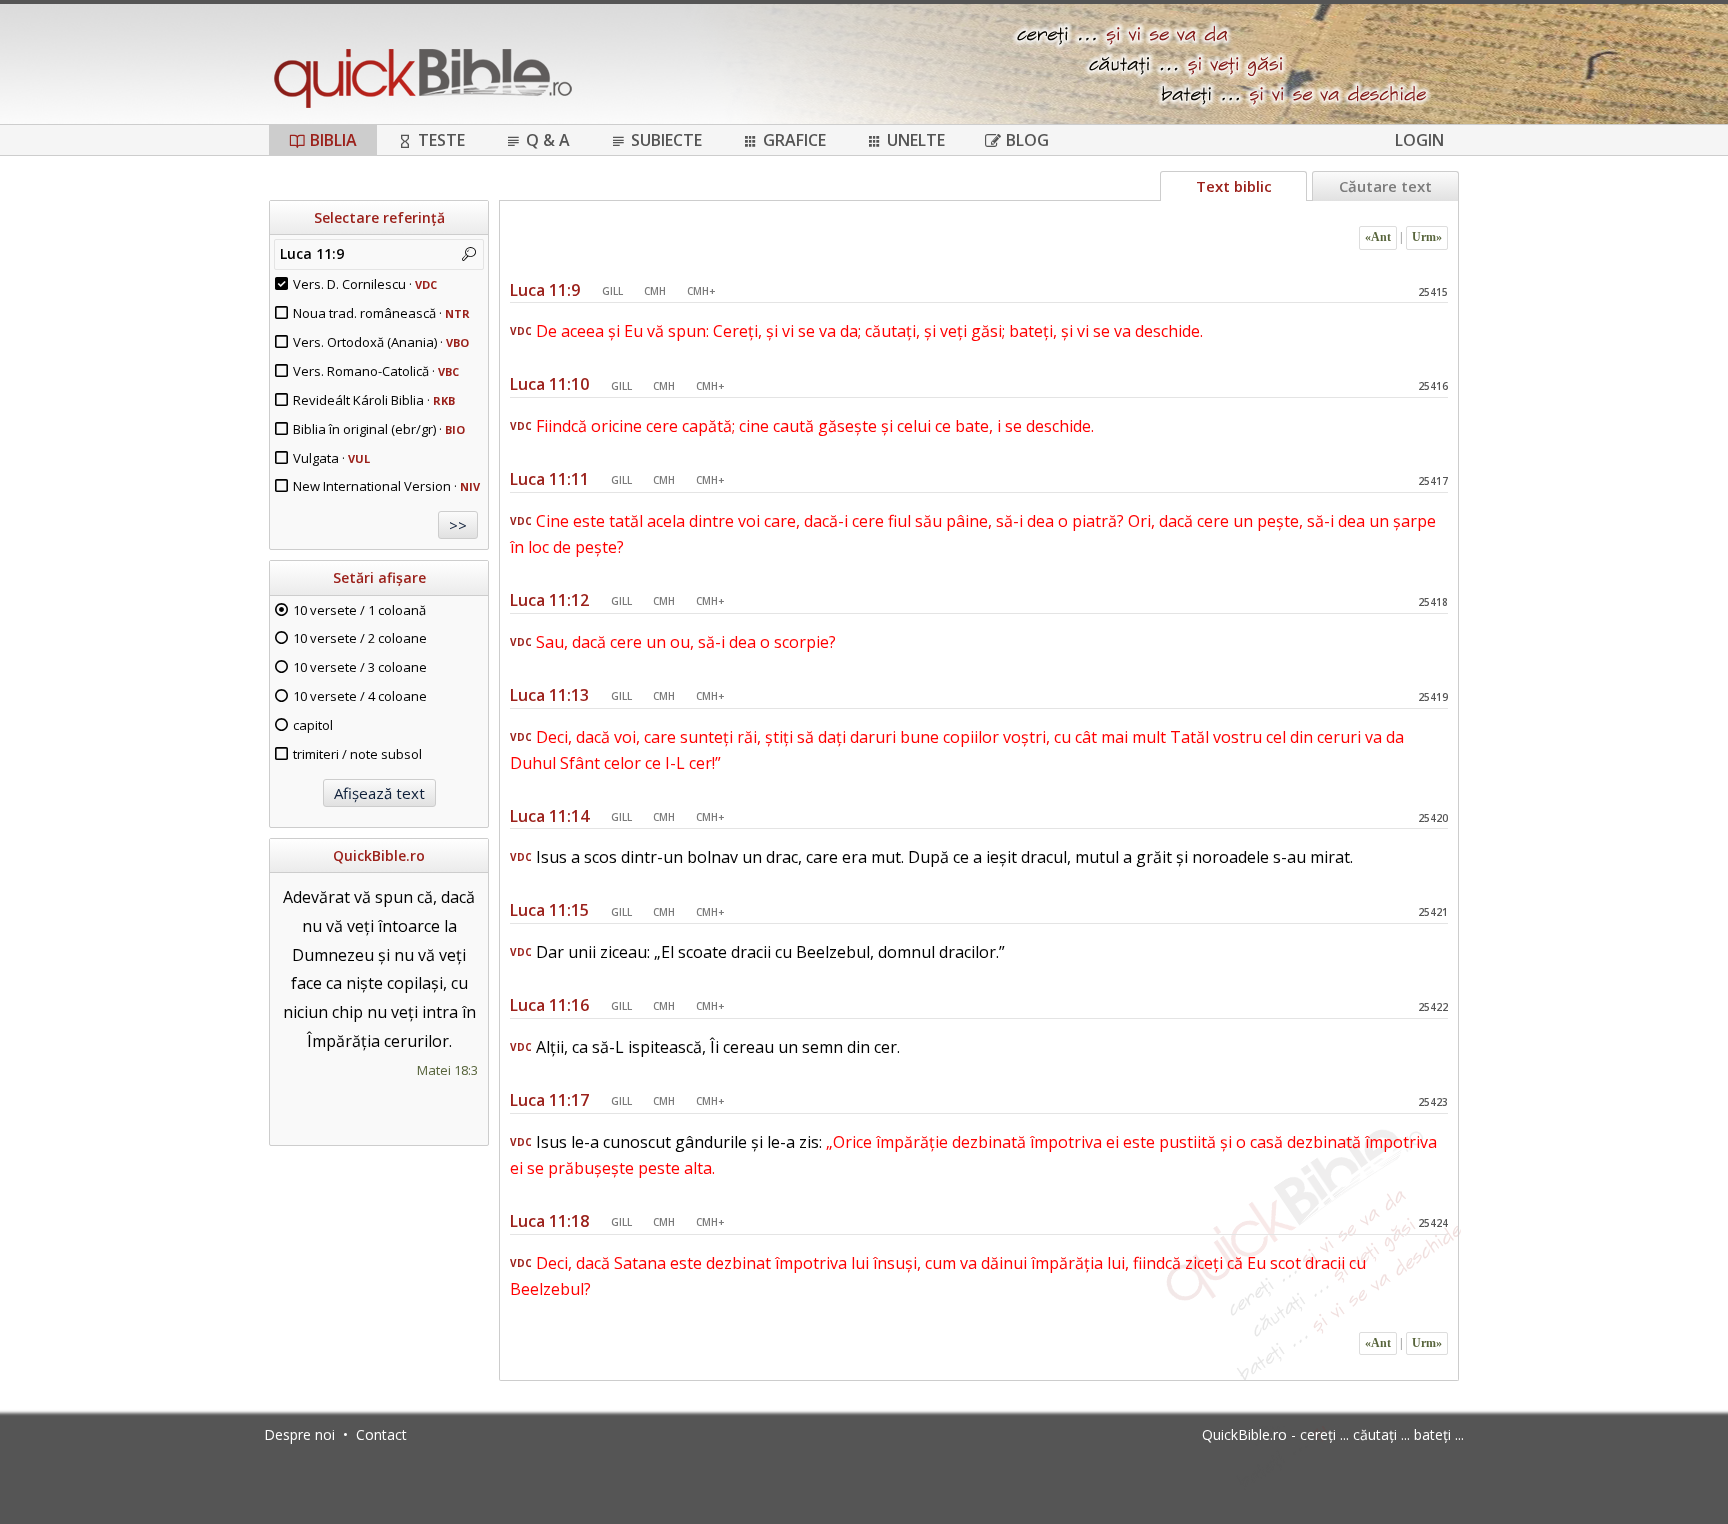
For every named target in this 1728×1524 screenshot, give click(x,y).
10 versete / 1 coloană (359, 610)
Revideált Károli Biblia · (374, 400)
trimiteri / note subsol (357, 754)
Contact (381, 1434)
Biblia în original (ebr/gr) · (379, 429)
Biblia (333, 140)
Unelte (916, 140)
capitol (313, 725)
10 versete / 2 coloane (360, 638)
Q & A (548, 140)
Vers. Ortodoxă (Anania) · (381, 342)
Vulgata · (331, 458)
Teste (441, 140)
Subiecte (666, 140)
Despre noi (299, 1434)
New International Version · (386, 486)
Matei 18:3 (447, 1070)
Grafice (794, 140)
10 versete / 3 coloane (360, 667)
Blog (1027, 140)
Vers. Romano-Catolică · (376, 371)
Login (1419, 140)
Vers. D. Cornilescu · (365, 284)
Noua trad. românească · (381, 313)
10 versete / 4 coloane (360, 696)
